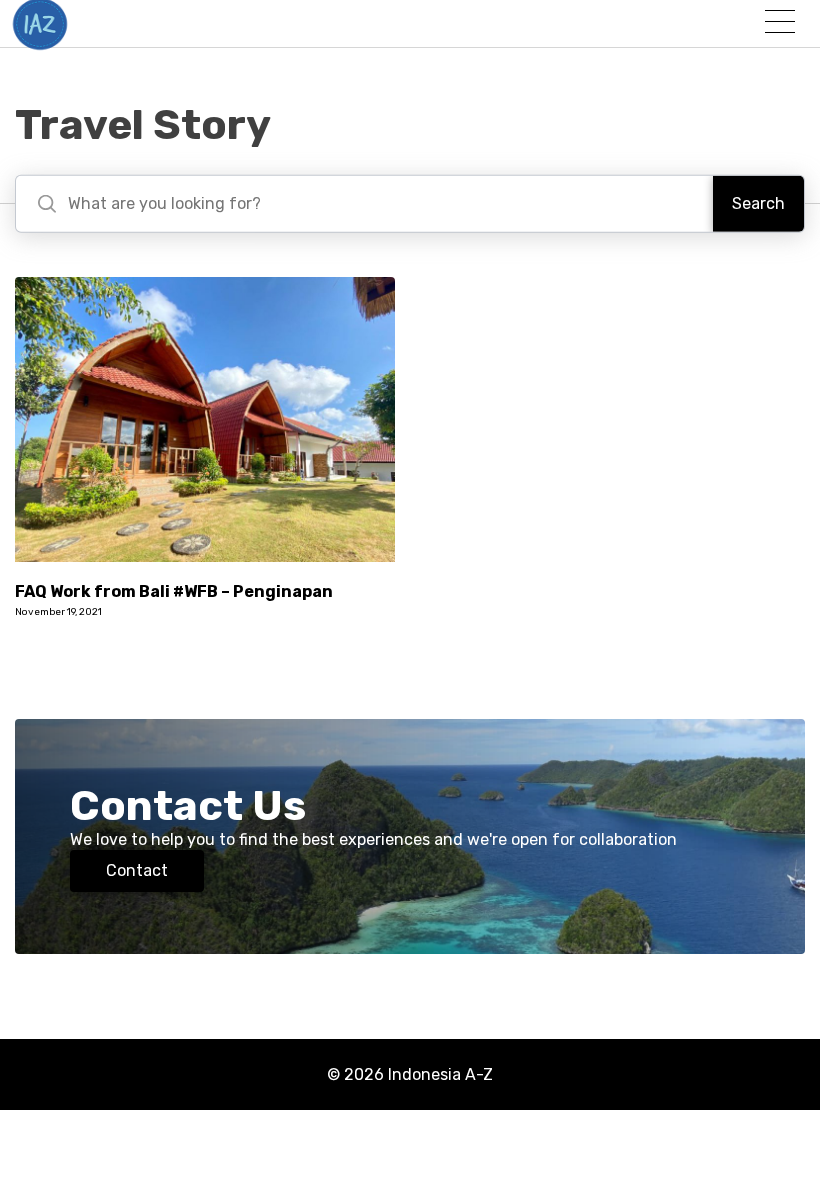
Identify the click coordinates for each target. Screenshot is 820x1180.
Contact (137, 870)
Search (758, 203)
